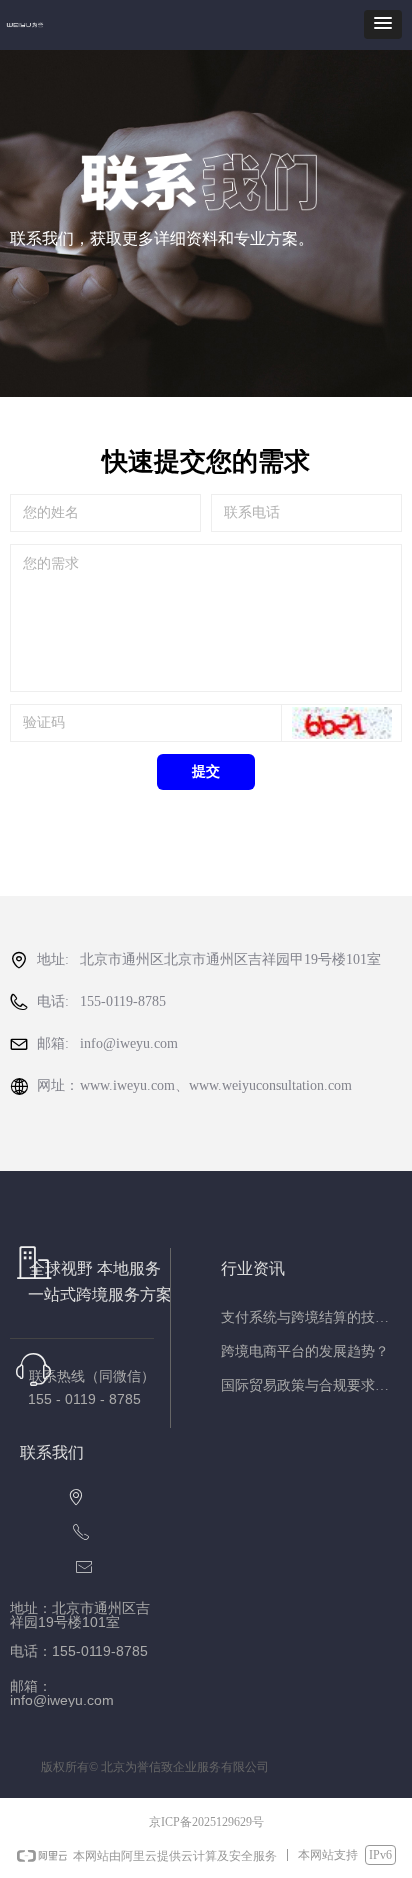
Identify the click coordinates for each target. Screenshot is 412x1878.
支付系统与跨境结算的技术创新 (311, 1317)
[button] (383, 24)
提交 (206, 771)
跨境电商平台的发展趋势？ (305, 1351)
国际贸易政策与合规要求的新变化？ (311, 1385)
